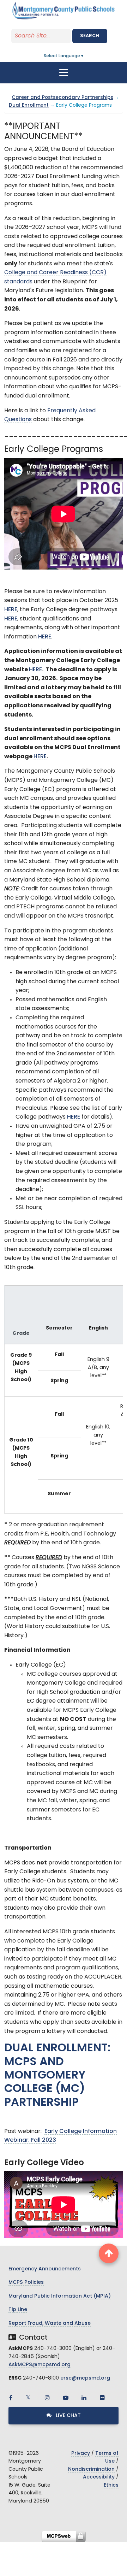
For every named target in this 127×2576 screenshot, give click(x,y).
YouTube (66, 2398)
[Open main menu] (64, 73)
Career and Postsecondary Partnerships (62, 98)
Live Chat (68, 2416)
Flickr (102, 2398)
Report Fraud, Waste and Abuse (50, 2324)
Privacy (81, 2454)
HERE (11, 610)
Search (90, 36)
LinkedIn (84, 2398)
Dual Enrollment (29, 105)
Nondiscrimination (91, 2469)
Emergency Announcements (45, 2269)
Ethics (111, 2485)
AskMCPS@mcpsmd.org (40, 2365)
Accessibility (99, 2477)
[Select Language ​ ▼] (85, 56)
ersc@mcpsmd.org (85, 2378)
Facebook (11, 2398)
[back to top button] (109, 2253)
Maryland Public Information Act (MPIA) (60, 2296)
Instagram (47, 2398)
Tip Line (18, 2310)
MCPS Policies (26, 2283)
